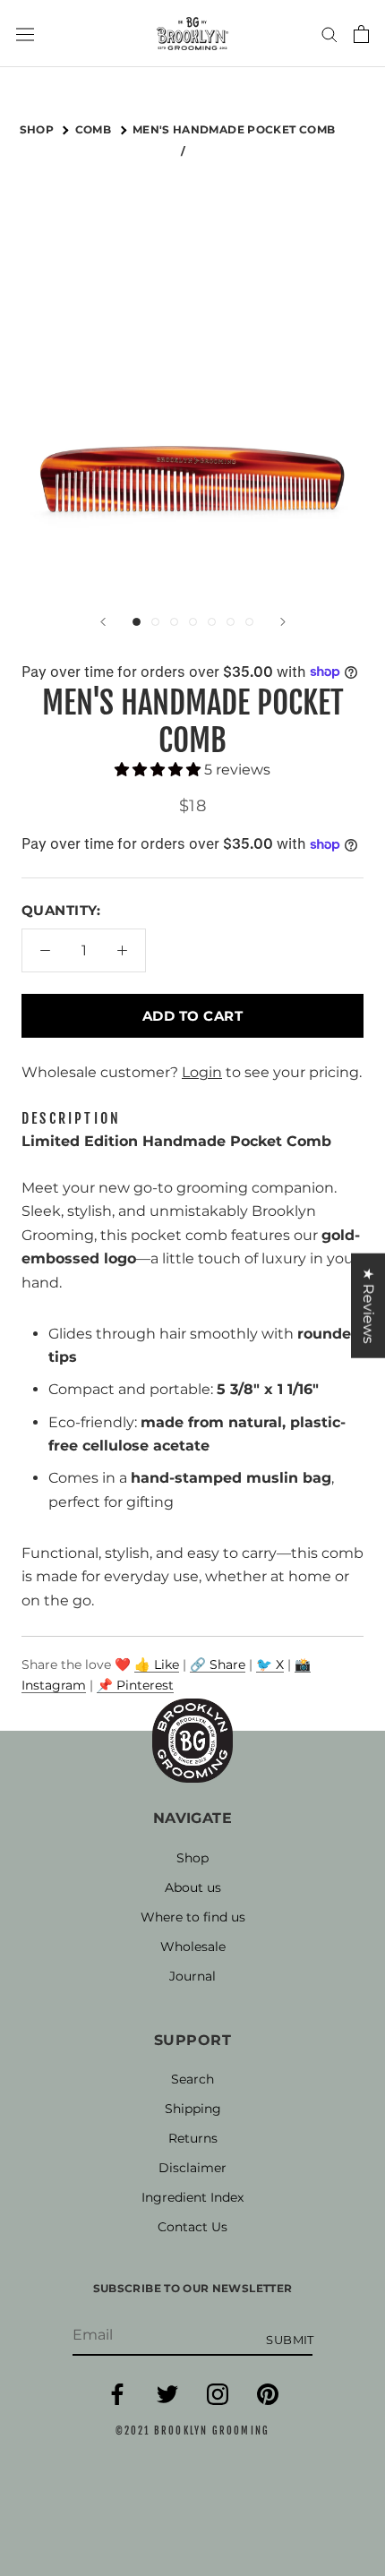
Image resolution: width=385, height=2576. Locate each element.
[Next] (283, 622)
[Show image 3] (174, 622)
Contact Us (192, 2227)
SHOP (38, 129)
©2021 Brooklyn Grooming (193, 2431)
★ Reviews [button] (368, 1305)
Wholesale (193, 1947)
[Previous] (103, 622)
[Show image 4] (193, 622)
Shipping (193, 2109)
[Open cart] (361, 34)
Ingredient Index (192, 2197)
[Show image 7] (249, 622)
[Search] (329, 34)
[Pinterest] (268, 2401)
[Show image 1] (137, 622)
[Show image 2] (155, 622)
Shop (192, 1858)
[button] (159, 770)
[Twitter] (167, 2401)
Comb (95, 129)
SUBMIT (290, 2340)
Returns (193, 2138)
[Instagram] (218, 2401)
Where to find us (193, 1917)
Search (192, 2079)
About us (193, 1887)
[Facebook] (117, 2401)
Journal (192, 1976)
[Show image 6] (231, 622)
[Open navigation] (25, 33)
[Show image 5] (212, 622)
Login (202, 1072)
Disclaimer (192, 2168)
